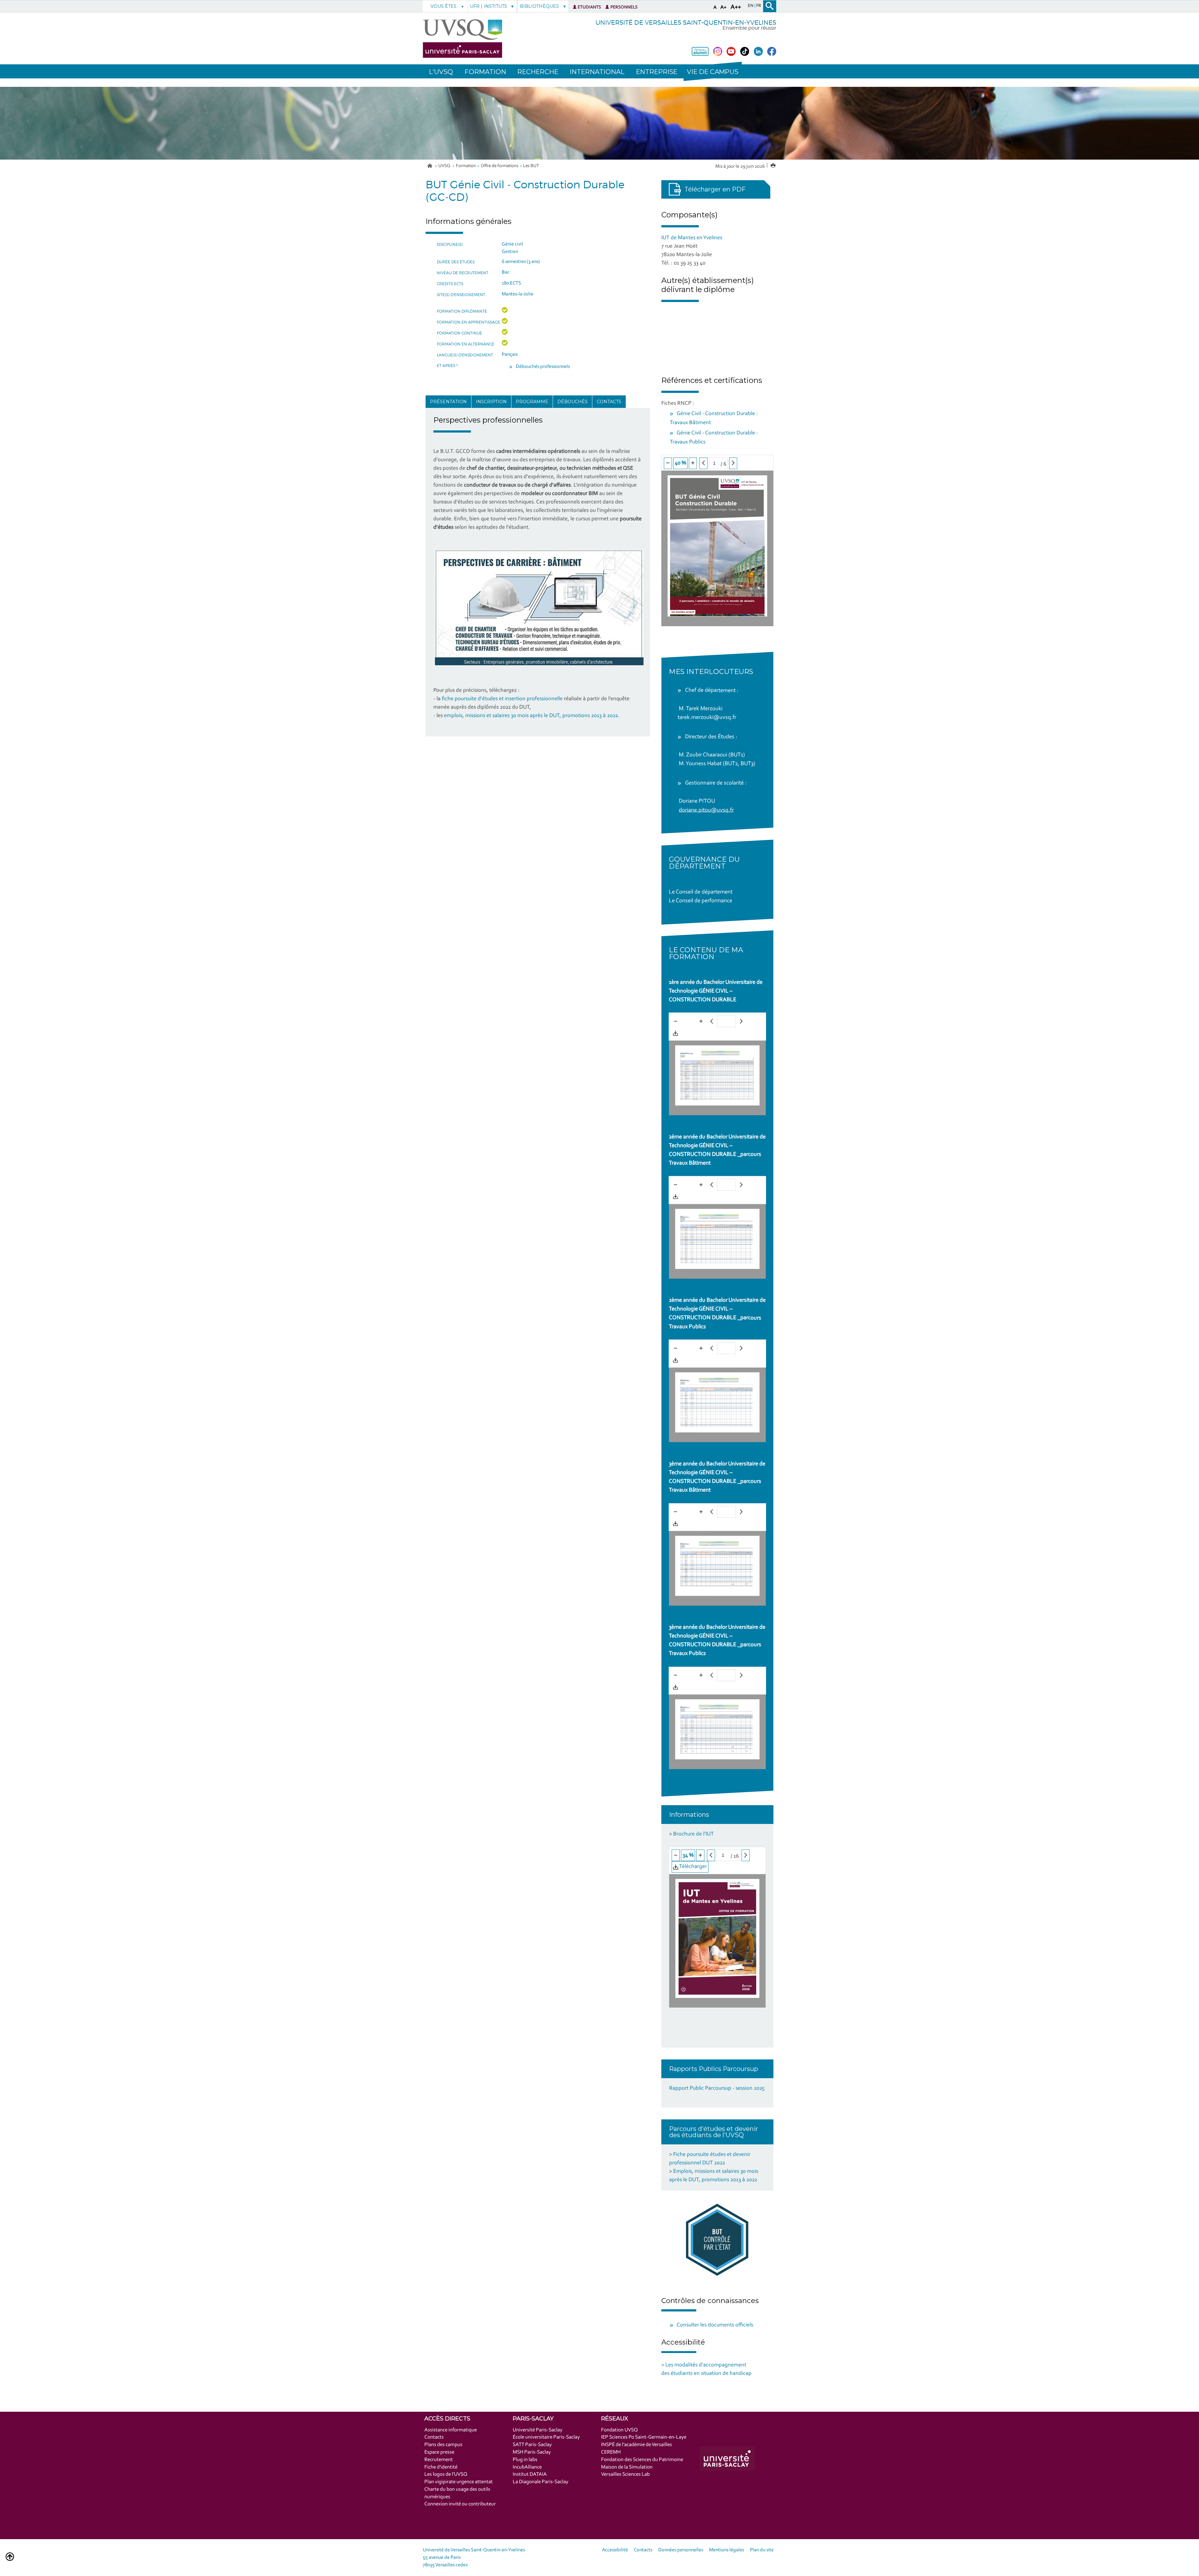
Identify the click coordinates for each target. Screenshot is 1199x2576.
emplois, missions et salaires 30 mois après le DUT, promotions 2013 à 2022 (531, 716)
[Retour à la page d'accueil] (462, 39)
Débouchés (572, 402)
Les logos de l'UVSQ (446, 2474)
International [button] (597, 72)
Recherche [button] (538, 72)
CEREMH (611, 2452)
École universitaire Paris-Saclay (546, 2437)
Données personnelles (681, 2550)
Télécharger (692, 1033)
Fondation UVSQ (619, 2430)
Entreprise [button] (657, 72)
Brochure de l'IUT (693, 1834)
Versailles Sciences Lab (625, 2474)
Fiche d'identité (441, 2467)
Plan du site (762, 2550)
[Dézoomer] (668, 463)
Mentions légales (727, 2550)
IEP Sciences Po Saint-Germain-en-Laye (644, 2437)
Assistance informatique (451, 2430)
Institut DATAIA (530, 2474)
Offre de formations (500, 166)
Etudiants (589, 7)
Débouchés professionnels (543, 367)
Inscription (491, 402)
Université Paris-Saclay (538, 2430)
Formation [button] (485, 72)
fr (759, 6)
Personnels (624, 7)
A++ (736, 7)
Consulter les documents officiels (715, 2325)
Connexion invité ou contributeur (460, 2504)
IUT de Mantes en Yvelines (692, 238)
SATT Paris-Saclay (532, 2445)
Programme (532, 402)
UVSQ (445, 166)
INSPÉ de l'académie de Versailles (637, 2445)
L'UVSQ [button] (441, 72)
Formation (466, 166)
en (751, 6)
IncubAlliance (527, 2467)
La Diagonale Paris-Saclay (540, 2482)
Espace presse (439, 2452)
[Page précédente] (703, 463)
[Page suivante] (733, 463)
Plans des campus (443, 2445)
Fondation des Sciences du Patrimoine (642, 2460)
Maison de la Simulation (627, 2467)
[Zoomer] (693, 463)
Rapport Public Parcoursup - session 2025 (717, 2088)
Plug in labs (525, 2460)
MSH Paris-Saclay (532, 2452)
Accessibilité (615, 2550)
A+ (723, 7)
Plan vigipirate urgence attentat (459, 2482)
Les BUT (531, 166)
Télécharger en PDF (715, 189)
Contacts (609, 402)
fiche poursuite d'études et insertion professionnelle (502, 699)
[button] (713, 71)
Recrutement (439, 2460)
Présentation (448, 402)
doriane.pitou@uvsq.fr (706, 810)
